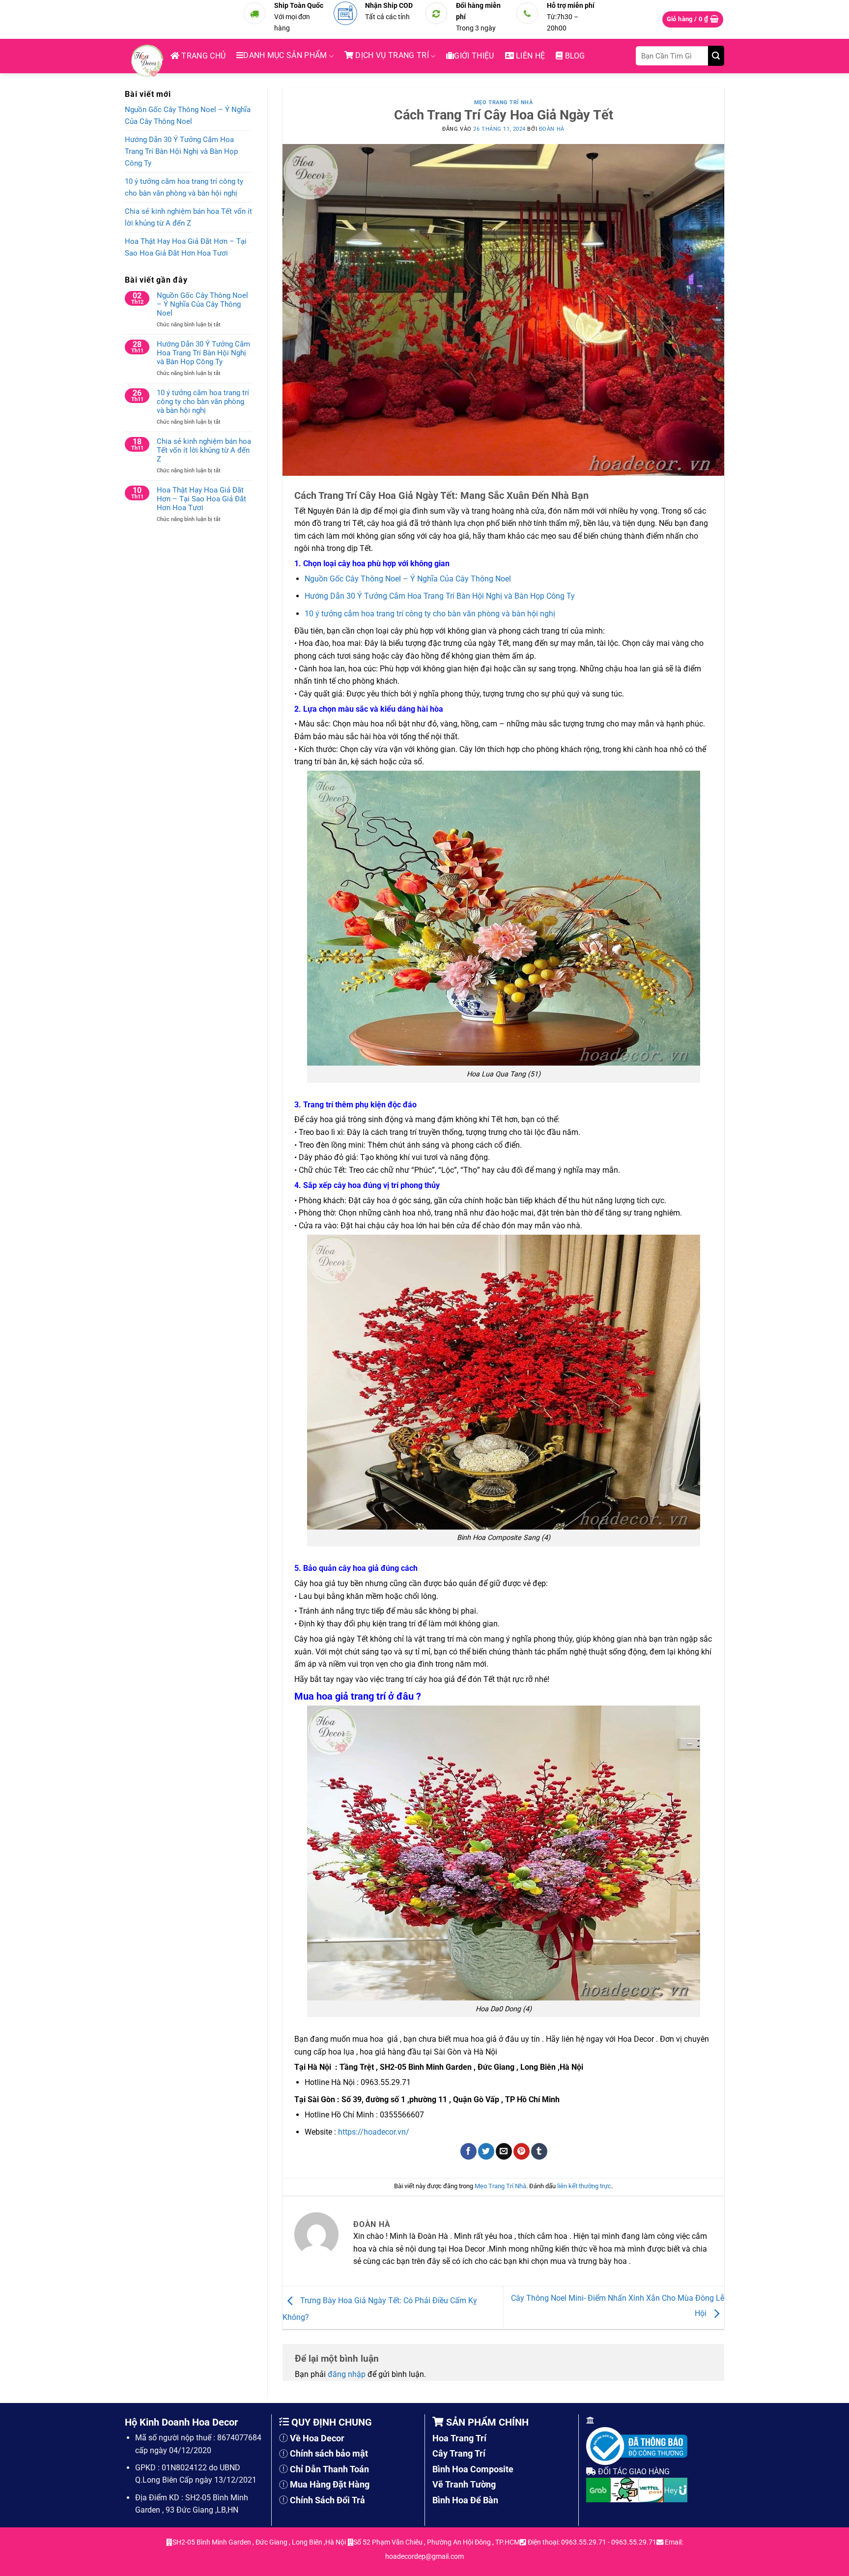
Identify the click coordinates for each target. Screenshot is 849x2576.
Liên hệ (530, 56)
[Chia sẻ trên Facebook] (468, 2151)
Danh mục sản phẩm (285, 55)
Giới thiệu (474, 56)
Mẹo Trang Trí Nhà (504, 102)
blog (574, 56)
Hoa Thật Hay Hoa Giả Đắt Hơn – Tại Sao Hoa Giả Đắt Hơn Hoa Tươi (186, 247)
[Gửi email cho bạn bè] (504, 2151)
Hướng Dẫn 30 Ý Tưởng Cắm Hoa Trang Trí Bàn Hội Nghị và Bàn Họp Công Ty (181, 151)
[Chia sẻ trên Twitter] (486, 2151)
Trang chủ (202, 56)
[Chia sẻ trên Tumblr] (539, 2151)
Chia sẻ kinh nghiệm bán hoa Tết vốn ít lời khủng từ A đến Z (188, 217)
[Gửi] (716, 56)
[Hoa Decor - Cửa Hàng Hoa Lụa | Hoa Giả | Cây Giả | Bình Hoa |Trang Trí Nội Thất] (150, 61)
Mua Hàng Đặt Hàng (330, 2484)
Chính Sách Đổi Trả (327, 2500)
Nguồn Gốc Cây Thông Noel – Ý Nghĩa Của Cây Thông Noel (188, 116)
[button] (693, 19)
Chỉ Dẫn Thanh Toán (329, 2469)
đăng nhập (347, 2374)
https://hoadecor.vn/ (374, 2132)
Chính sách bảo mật (329, 2453)
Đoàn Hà (552, 129)
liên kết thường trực (584, 2186)
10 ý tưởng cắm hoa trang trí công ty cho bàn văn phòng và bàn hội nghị (184, 187)
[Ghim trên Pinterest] (522, 2151)
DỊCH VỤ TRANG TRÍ (391, 55)
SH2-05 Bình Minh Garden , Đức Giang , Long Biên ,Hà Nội (260, 2542)
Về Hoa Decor (317, 2438)
